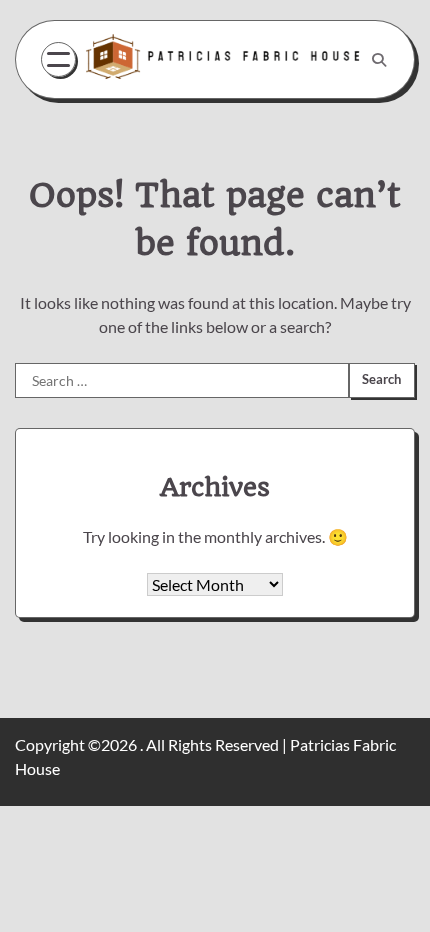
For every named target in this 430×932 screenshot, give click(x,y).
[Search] (379, 60)
